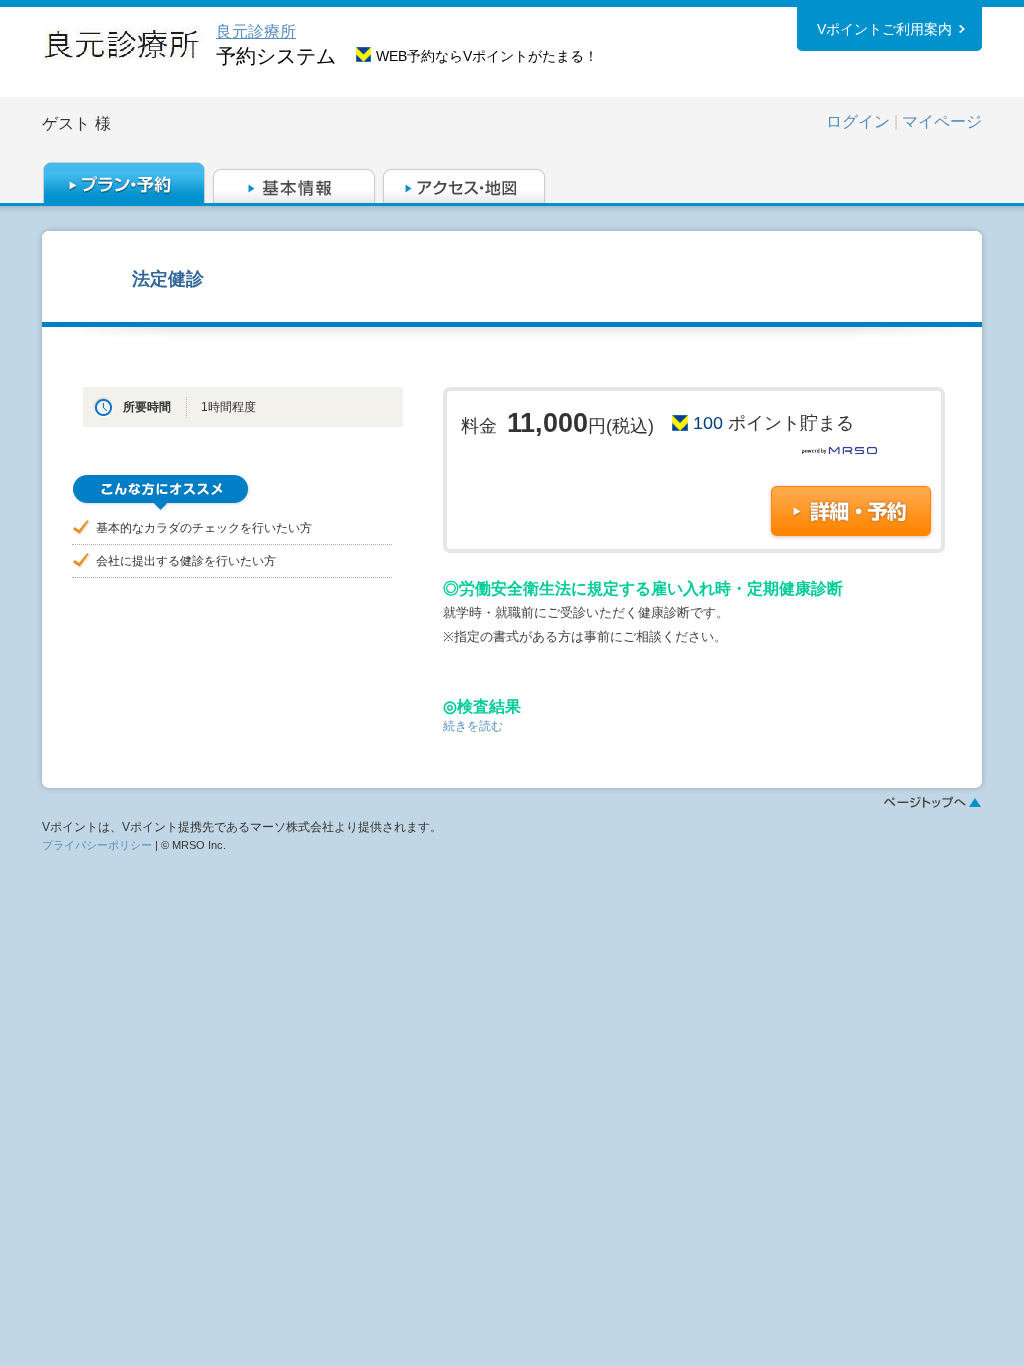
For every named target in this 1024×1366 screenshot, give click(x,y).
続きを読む (473, 726)
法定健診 (168, 278)
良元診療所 (256, 31)
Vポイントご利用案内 (884, 29)
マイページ (942, 121)
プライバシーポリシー (97, 845)
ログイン (858, 121)
